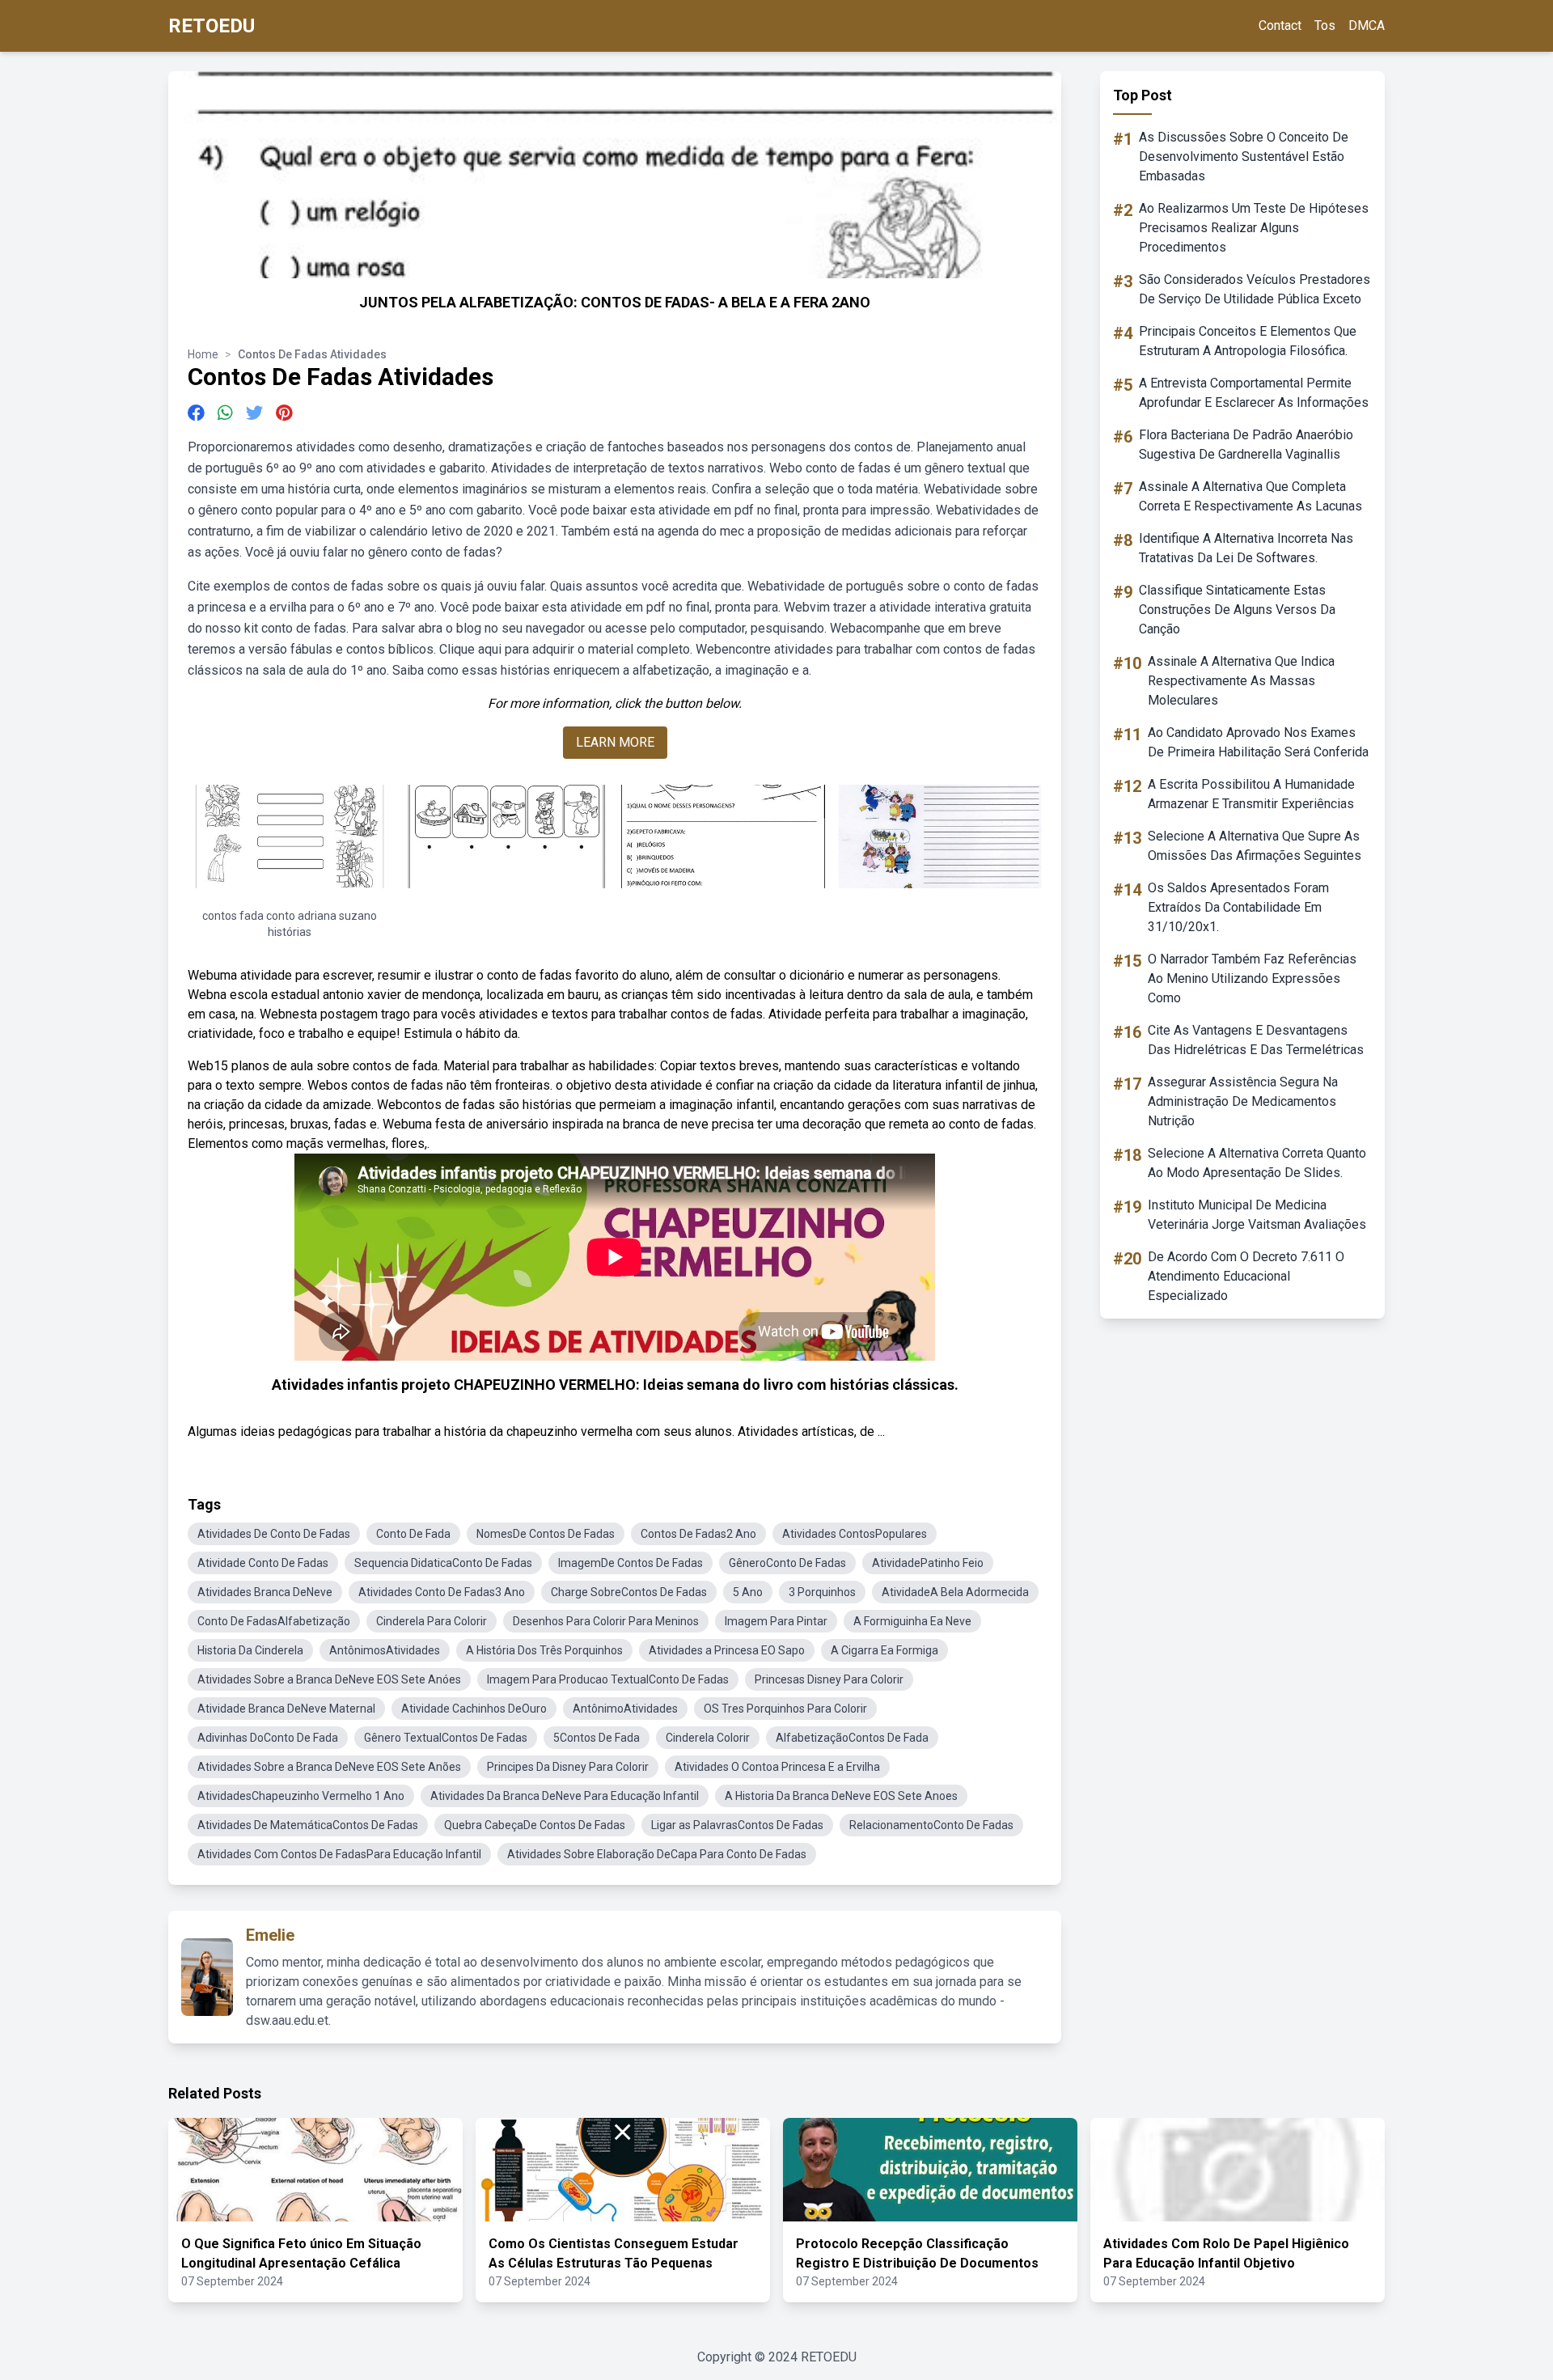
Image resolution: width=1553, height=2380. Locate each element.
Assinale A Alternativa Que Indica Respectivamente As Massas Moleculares (1241, 681)
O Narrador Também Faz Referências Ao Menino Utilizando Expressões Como (1252, 978)
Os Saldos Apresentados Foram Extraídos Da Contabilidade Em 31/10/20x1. (1238, 907)
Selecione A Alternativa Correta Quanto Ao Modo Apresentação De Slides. (1257, 1163)
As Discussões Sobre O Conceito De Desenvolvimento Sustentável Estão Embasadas (1244, 157)
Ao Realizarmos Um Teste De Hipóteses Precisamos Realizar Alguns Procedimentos (1254, 228)
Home (203, 354)
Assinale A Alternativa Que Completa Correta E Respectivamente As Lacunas (1250, 496)
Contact (1280, 25)
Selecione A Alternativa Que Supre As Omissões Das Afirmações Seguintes (1255, 846)
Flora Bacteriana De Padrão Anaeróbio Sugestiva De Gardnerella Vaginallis (1246, 445)
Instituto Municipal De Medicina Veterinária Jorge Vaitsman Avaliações (1257, 1215)
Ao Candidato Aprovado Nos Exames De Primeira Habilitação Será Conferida (1258, 742)
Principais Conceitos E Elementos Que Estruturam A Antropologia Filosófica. (1248, 341)
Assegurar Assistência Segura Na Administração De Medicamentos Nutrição (1243, 1101)
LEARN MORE (615, 742)
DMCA (1367, 25)
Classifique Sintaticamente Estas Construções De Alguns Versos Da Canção (1237, 610)
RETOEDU (212, 26)
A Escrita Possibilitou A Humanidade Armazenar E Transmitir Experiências (1251, 794)
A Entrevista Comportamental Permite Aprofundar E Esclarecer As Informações (1254, 393)
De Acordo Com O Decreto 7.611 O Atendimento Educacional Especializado (1246, 1276)
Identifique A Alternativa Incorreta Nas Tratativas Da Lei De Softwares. (1246, 548)
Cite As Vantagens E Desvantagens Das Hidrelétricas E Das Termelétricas (1256, 1040)
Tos (1325, 25)
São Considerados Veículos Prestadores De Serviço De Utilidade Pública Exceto (1255, 289)
